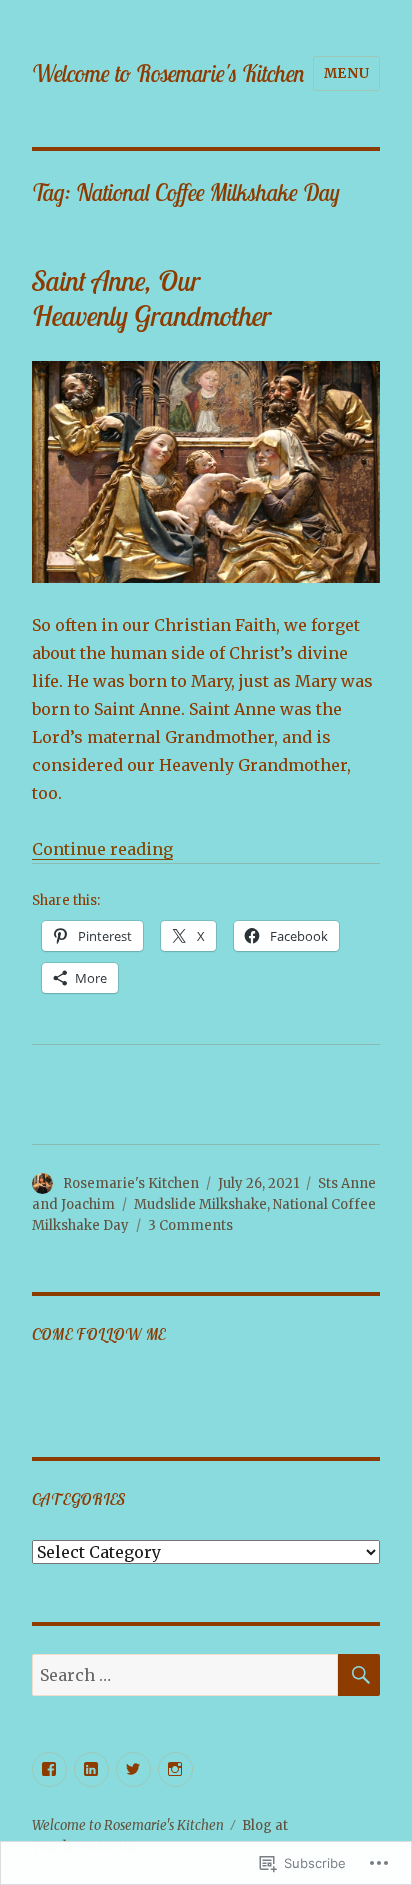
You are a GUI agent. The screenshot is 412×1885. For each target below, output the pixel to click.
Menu (346, 73)
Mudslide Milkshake (200, 1204)
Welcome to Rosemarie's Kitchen (168, 73)
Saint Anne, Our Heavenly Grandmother (151, 298)
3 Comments (190, 1225)
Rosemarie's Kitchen (131, 1183)
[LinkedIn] (91, 1769)
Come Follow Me (99, 1334)
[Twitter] (133, 1769)
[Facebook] (49, 1769)
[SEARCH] (359, 1675)
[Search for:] (185, 1675)
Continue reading (102, 849)
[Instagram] (175, 1769)
